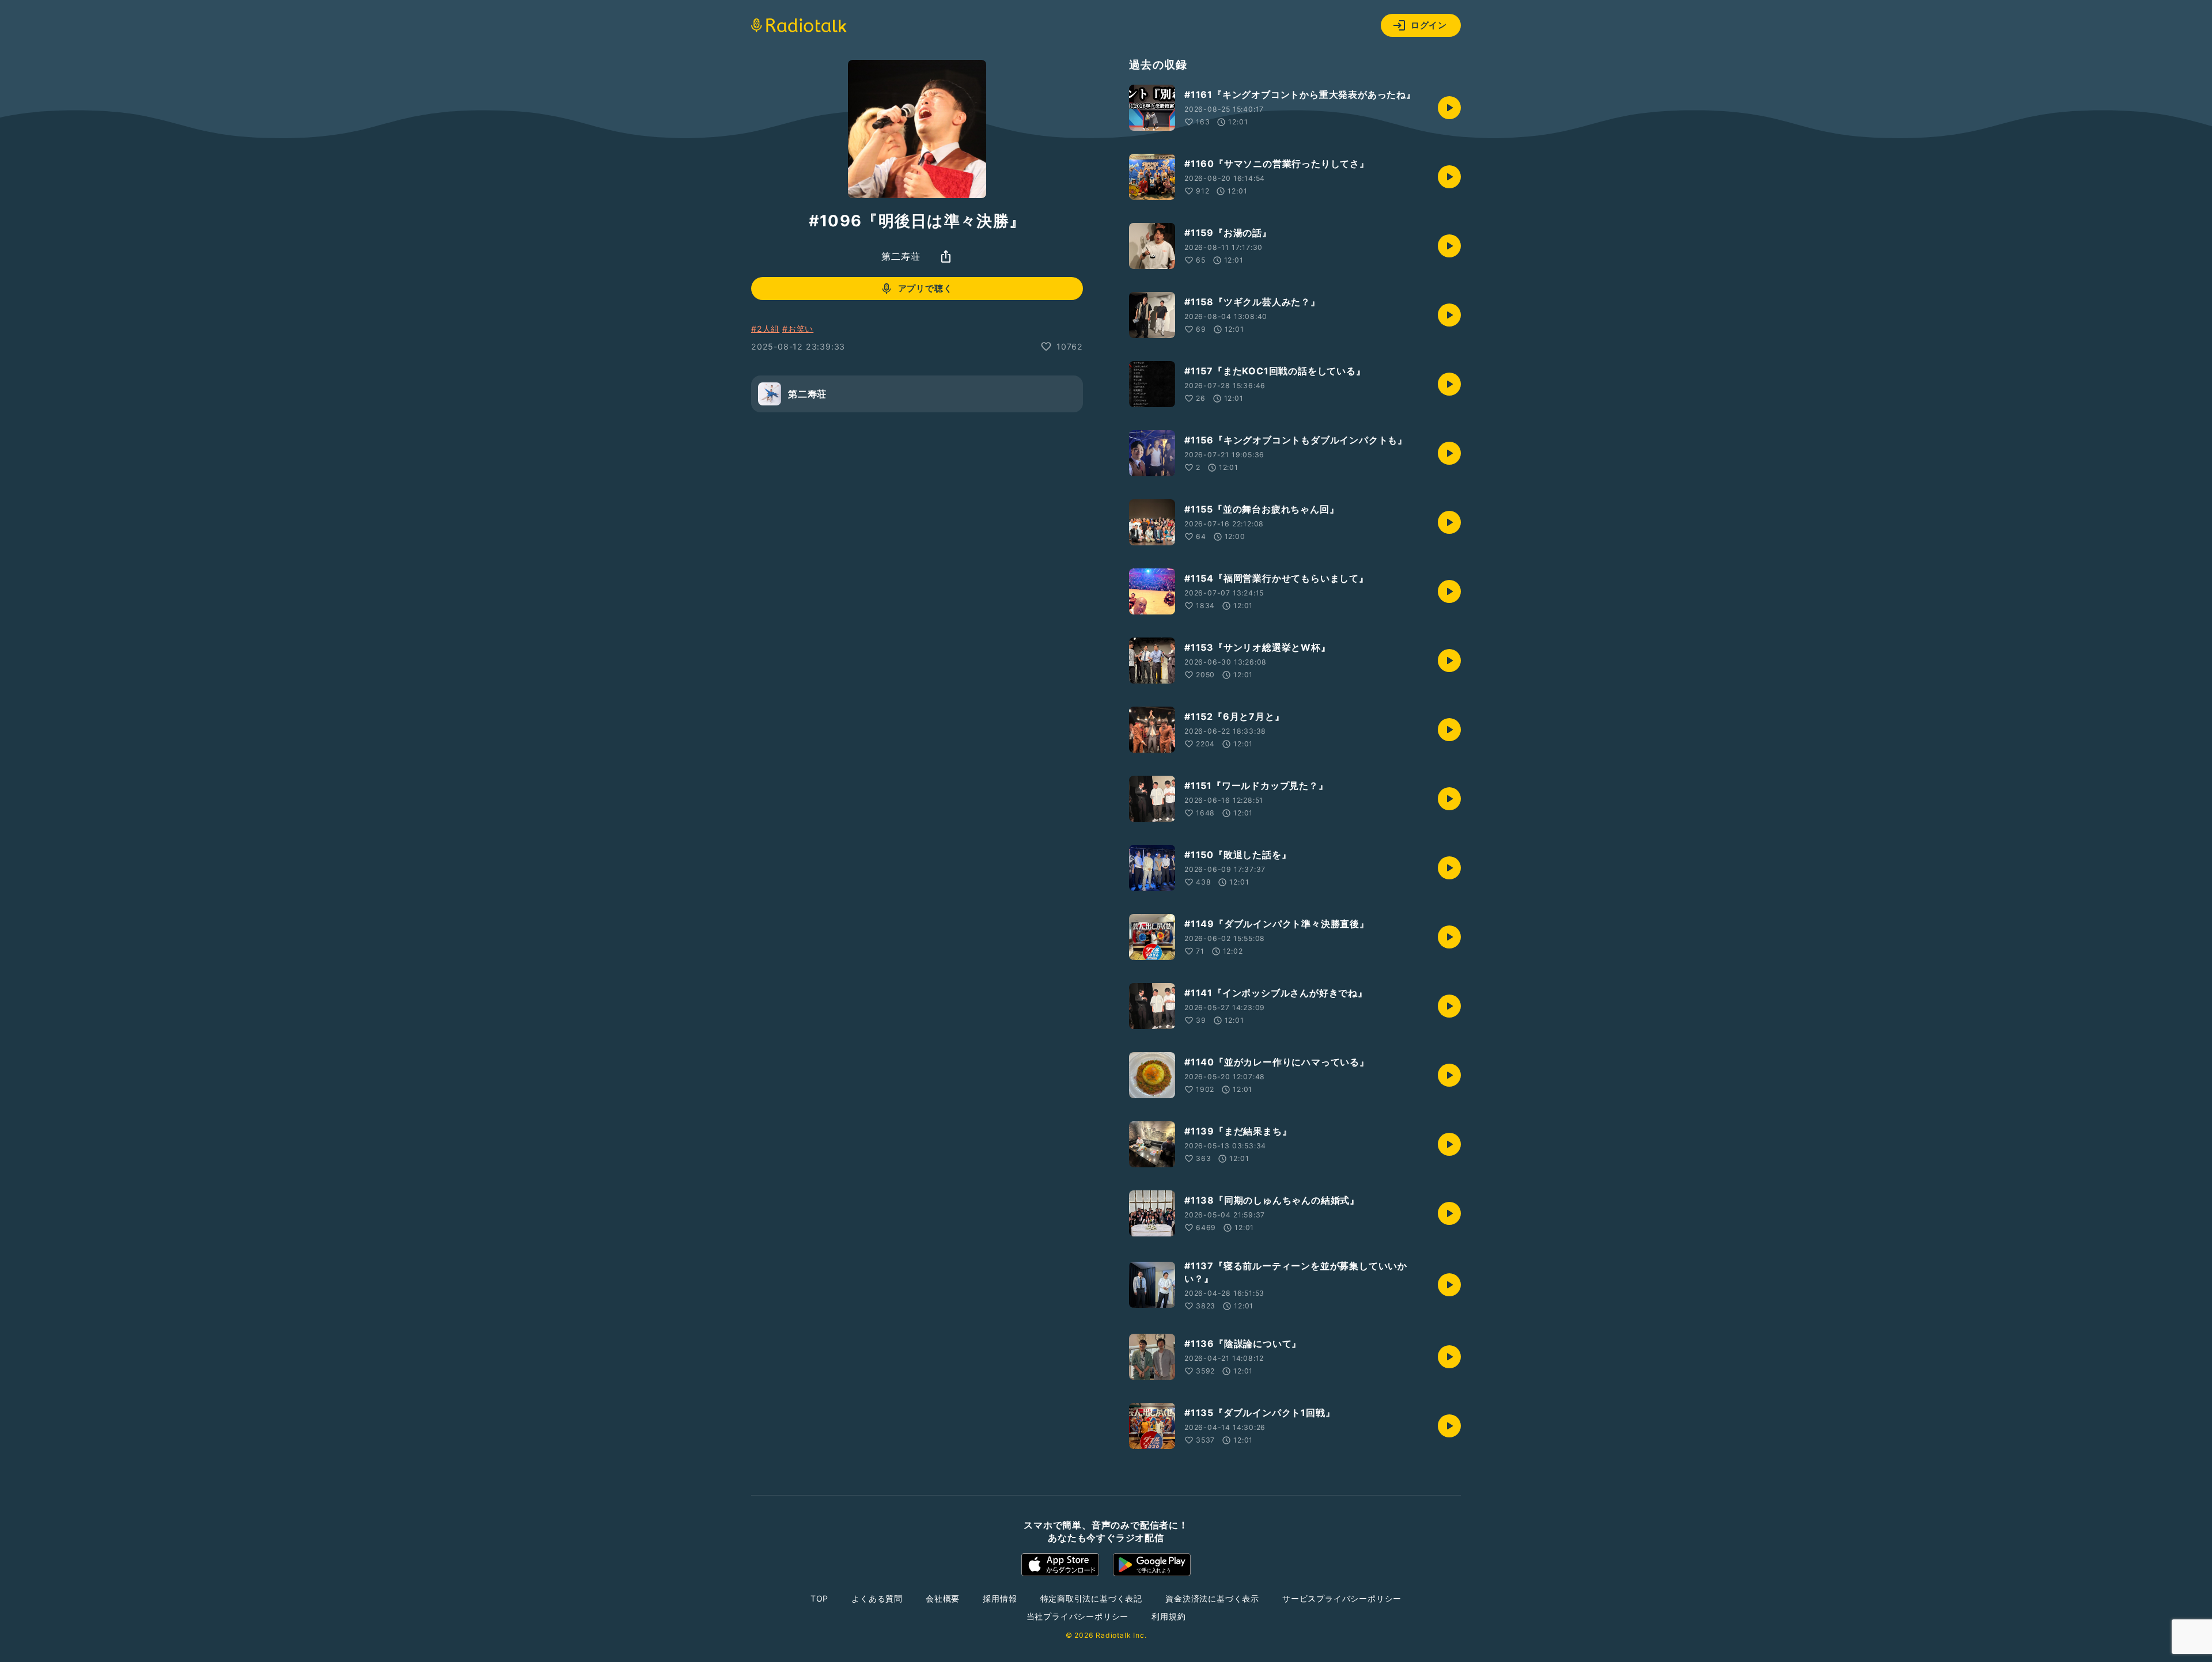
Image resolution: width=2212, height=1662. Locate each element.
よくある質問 (877, 1598)
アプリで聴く (925, 288)
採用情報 (1000, 1598)
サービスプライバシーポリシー (1342, 1598)
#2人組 (765, 329)
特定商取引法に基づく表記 (1092, 1598)
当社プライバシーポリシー (1078, 1616)
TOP (819, 1598)
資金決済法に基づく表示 (1212, 1598)
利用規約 (1169, 1616)
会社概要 (943, 1598)
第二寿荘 (901, 256)
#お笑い (798, 329)
